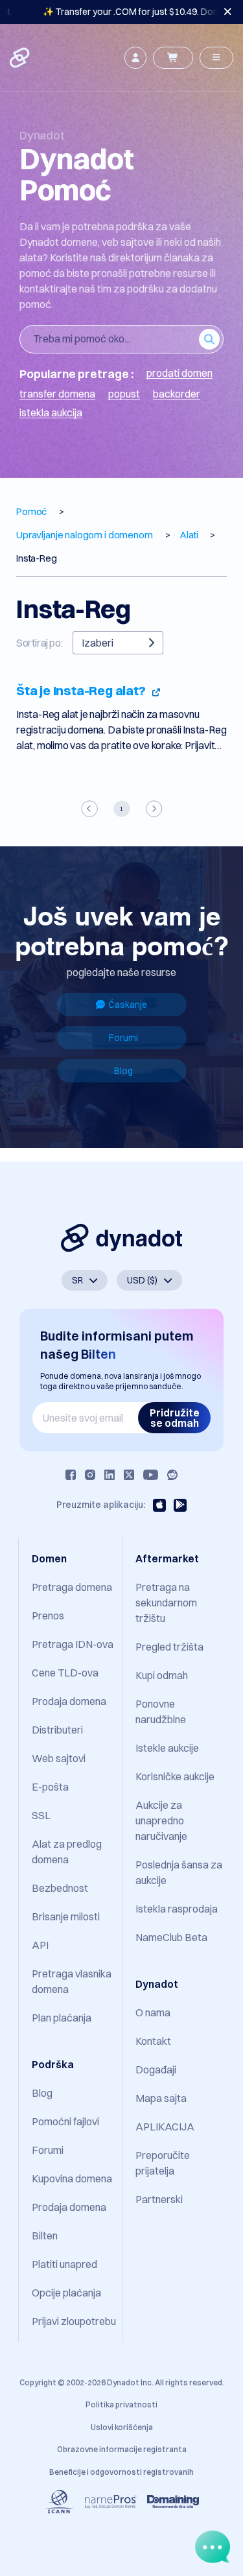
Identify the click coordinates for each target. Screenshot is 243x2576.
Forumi (123, 1038)
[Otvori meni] (216, 58)
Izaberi (98, 643)
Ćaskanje (128, 1005)
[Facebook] (71, 1475)
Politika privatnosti (121, 2404)
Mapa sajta (161, 2098)
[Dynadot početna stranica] (21, 58)
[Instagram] (90, 1475)
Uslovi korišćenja (122, 2427)
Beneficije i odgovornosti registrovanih (121, 2472)
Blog (123, 1071)
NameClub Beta (171, 1937)
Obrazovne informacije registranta (122, 2449)
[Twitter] (129, 1475)
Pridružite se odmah (175, 1418)
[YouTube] (151, 1475)
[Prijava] (135, 58)
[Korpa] (173, 58)
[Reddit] (172, 1475)
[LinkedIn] (110, 1475)
